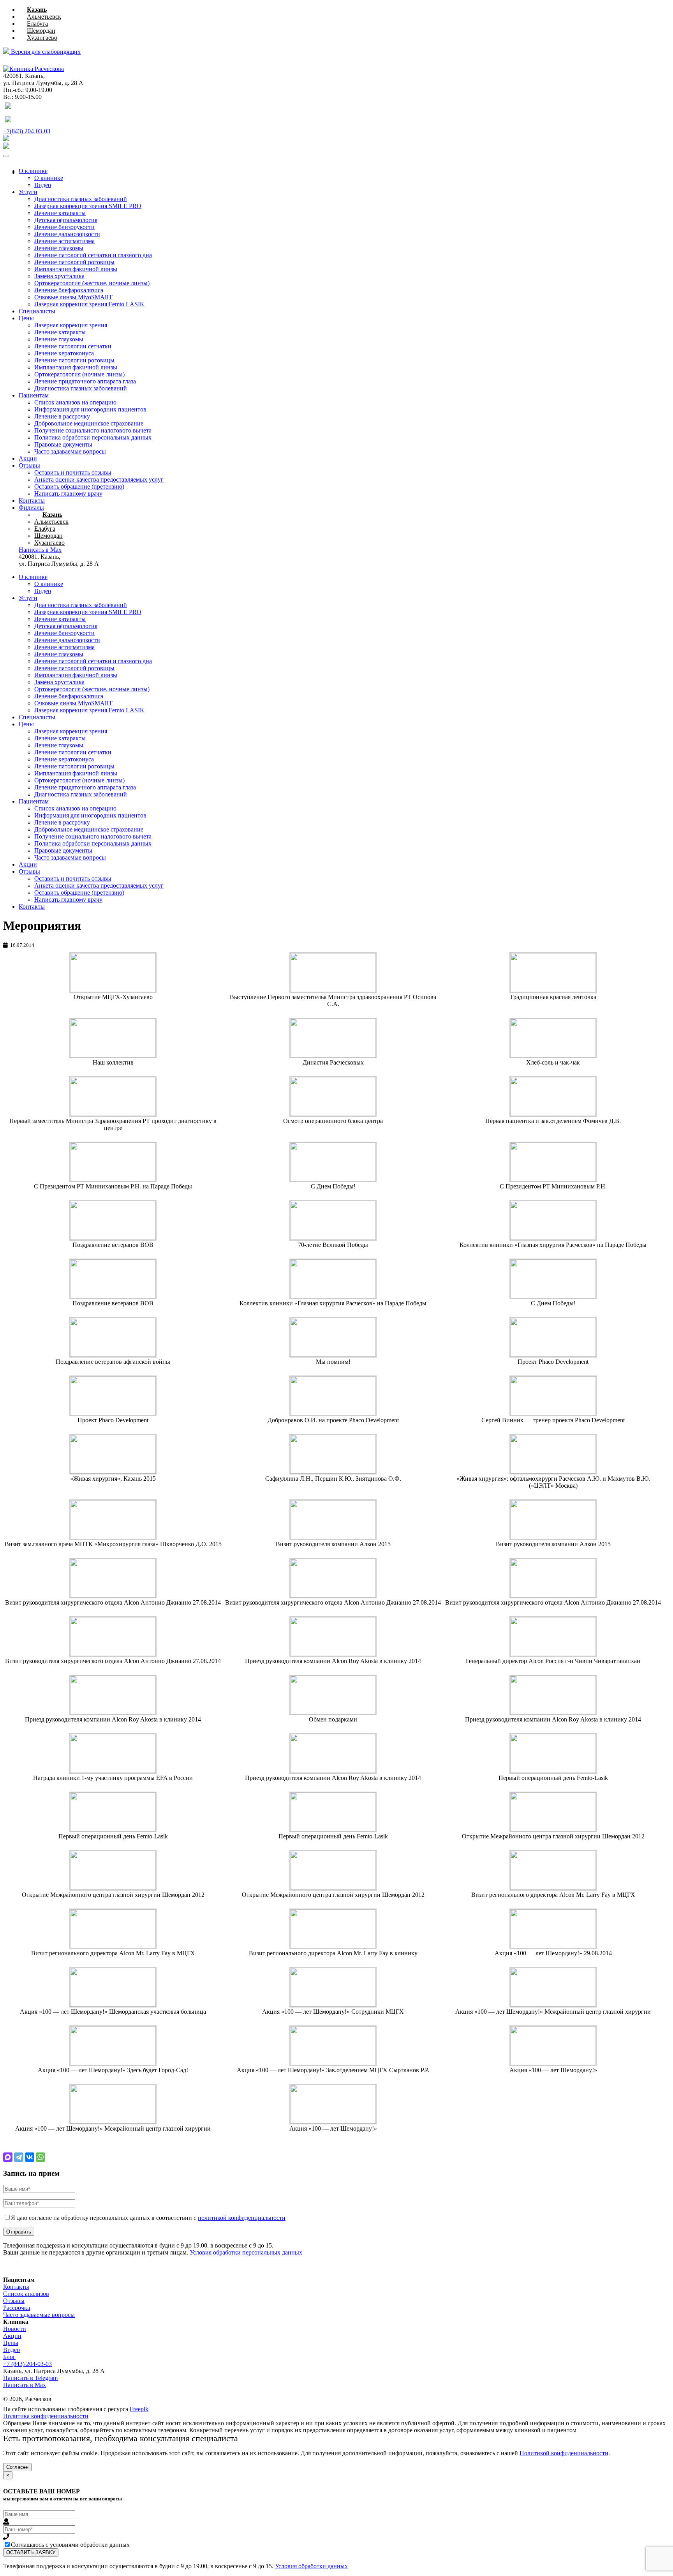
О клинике (33, 171)
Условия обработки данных (311, 2566)
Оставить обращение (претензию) (79, 486)
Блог (9, 2357)
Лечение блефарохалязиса (69, 290)
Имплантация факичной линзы (76, 269)
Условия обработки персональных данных (246, 2252)
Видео (43, 185)
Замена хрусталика (59, 276)
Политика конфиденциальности (46, 2416)
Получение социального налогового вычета (93, 430)
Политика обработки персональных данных (93, 437)
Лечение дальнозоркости (67, 234)
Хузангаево (42, 38)
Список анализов (26, 2294)
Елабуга (37, 24)
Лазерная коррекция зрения (71, 325)
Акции (28, 458)
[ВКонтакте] (30, 2157)
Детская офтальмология (66, 220)
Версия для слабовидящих (45, 52)
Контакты (32, 501)
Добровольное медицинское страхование (89, 423)
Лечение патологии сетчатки (73, 346)
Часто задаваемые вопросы (70, 451)
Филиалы (31, 508)
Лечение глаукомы (59, 248)
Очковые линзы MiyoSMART (73, 297)
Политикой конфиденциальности (564, 2453)
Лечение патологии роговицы (74, 360)
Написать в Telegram (30, 2378)
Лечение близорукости (64, 227)
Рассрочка (17, 2308)
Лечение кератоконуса (64, 353)
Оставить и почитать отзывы (73, 472)
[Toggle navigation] (6, 156)
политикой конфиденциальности (242, 2218)
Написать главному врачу (68, 493)
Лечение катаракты (60, 213)
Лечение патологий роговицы (74, 262)
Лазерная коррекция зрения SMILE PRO (88, 206)
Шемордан (41, 31)
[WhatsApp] (41, 2157)
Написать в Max (25, 2385)
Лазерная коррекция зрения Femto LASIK (89, 304)
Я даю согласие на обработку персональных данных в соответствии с (148, 2218)
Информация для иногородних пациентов (90, 409)
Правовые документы (63, 444)
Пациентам (34, 395)
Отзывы (29, 465)
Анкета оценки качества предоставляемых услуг (99, 479)
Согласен (17, 2467)
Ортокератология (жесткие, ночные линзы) (92, 283)
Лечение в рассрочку (62, 416)
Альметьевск (44, 17)
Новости (15, 2329)
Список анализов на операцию (75, 402)
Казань (37, 10)
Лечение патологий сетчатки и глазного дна (93, 255)
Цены (26, 318)
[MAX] (8, 2157)
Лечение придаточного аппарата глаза (85, 381)
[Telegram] (19, 2157)
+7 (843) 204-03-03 (27, 2364)
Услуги (28, 192)
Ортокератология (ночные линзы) (79, 374)
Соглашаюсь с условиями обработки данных (70, 2545)
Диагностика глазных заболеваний (81, 199)
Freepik (139, 2409)
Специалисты (37, 311)
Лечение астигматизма (64, 241)
